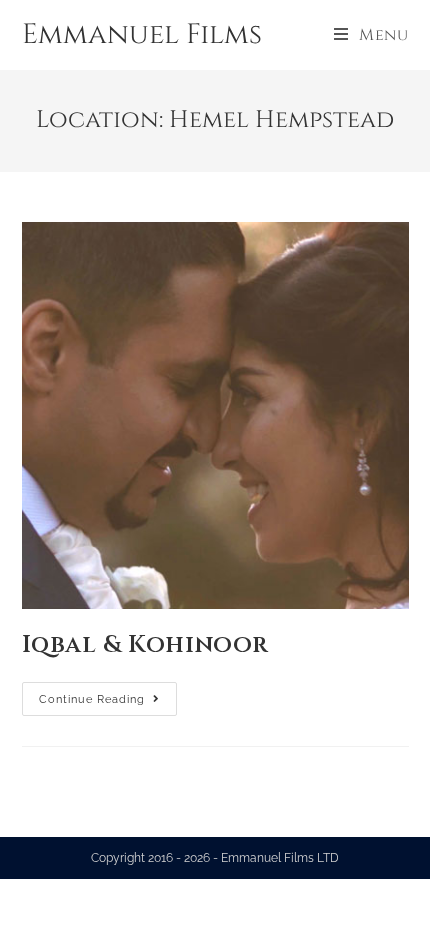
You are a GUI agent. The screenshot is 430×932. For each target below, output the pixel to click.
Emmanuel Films (142, 34)
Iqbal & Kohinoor (145, 645)
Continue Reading (108, 694)
